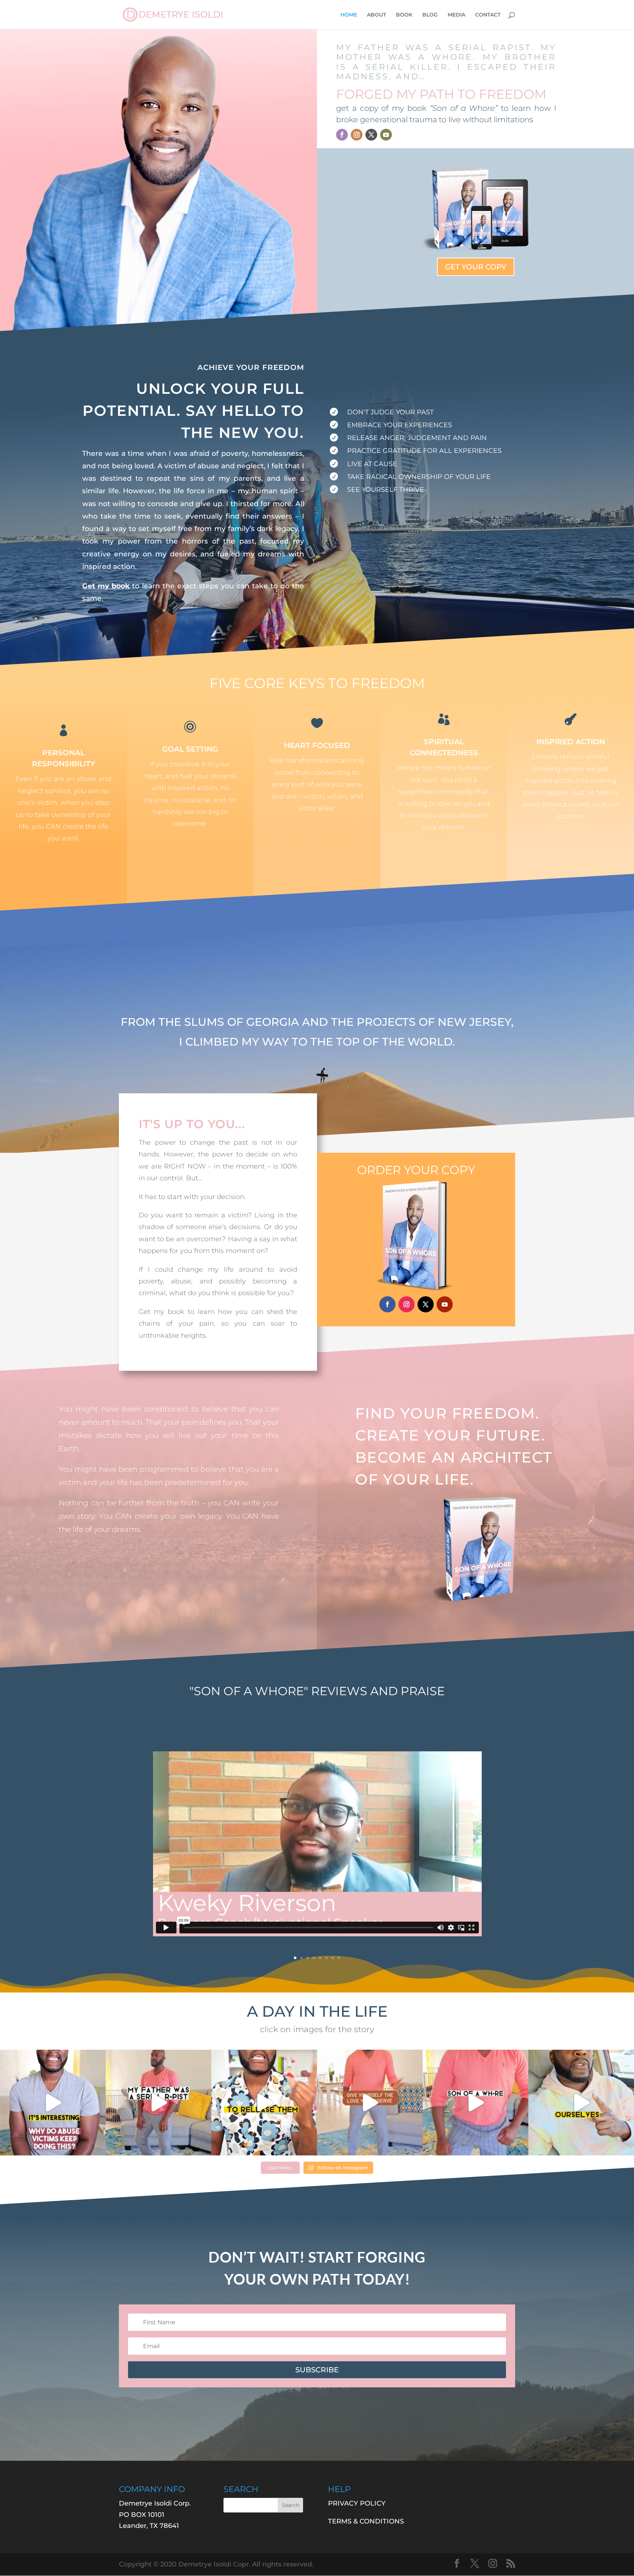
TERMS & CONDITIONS (366, 2521)
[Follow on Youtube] (386, 135)
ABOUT (376, 15)
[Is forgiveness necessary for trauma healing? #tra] (264, 2103)
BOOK (404, 15)
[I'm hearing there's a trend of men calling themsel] (581, 2103)
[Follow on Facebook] (342, 135)
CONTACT (488, 15)
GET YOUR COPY (476, 267)
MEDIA (456, 15)
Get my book (106, 586)
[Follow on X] (371, 135)
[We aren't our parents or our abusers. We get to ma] (475, 2103)
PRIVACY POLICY (357, 2503)
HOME (349, 15)
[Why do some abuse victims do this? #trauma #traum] (53, 2103)
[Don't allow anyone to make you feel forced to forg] (370, 2103)
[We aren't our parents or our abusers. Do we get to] (158, 2103)
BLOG (430, 15)
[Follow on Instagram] (357, 135)
